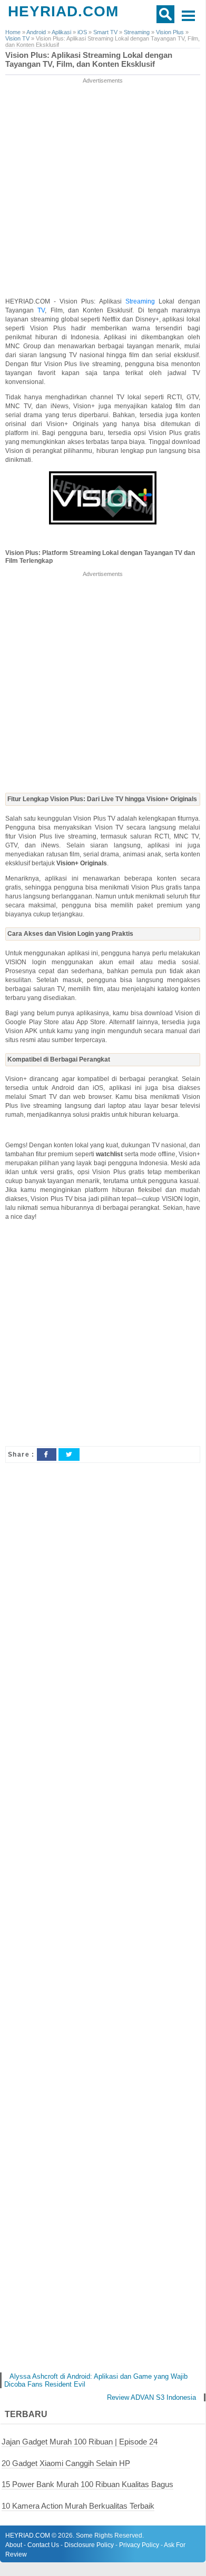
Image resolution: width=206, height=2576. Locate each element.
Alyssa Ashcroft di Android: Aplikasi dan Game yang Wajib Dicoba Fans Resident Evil (96, 2380)
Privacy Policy (139, 2545)
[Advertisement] (103, 188)
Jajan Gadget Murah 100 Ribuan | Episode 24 (80, 2442)
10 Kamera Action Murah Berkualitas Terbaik (78, 2506)
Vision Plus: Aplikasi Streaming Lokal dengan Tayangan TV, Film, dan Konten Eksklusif (89, 60)
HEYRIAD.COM (63, 11)
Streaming (142, 301)
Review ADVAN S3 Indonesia (151, 2397)
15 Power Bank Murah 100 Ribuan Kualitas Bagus (87, 2484)
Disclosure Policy (89, 2545)
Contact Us (43, 2545)
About (14, 2545)
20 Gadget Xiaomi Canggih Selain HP (66, 2463)
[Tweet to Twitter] (69, 1454)
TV (41, 310)
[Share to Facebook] (46, 1454)
